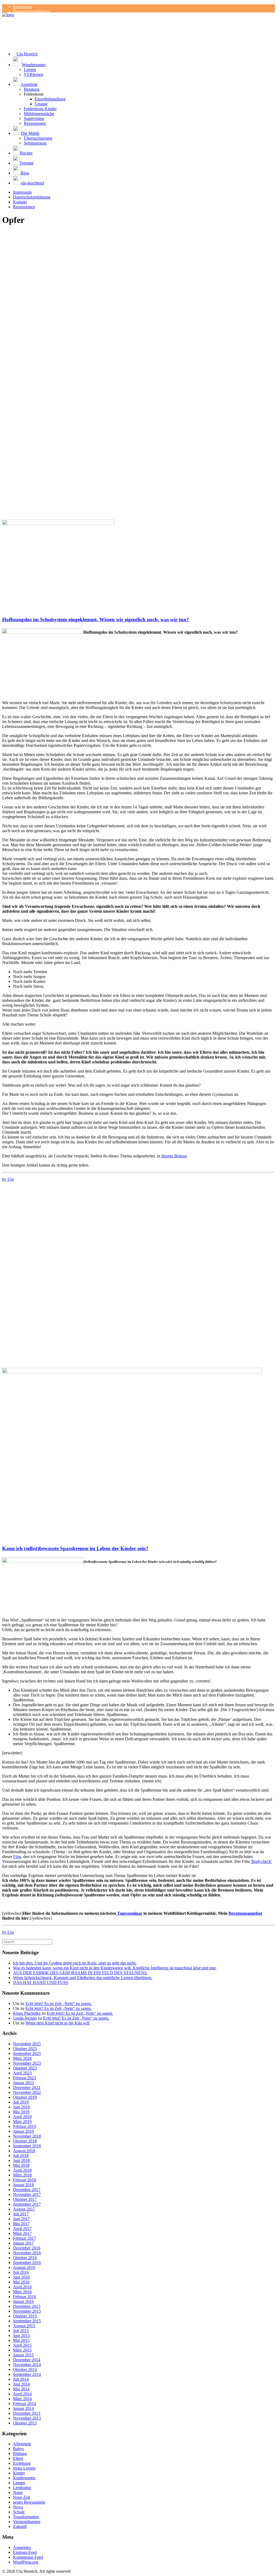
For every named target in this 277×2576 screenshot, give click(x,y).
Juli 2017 (21, 2214)
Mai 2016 (21, 2282)
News (18, 2507)
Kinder (19, 2473)
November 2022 (27, 2092)
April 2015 (22, 2345)
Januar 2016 (23, 2301)
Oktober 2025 (25, 2049)
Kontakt (20, 202)
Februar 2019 (24, 2126)
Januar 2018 (23, 2185)
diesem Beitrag (174, 1156)
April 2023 (22, 2073)
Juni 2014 (21, 2384)
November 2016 (27, 2253)
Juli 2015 (21, 2331)
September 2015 (27, 2321)
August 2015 (24, 2326)
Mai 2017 (21, 2224)
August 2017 (24, 2209)
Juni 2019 (21, 2107)
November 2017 (27, 2194)
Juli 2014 (21, 2379)
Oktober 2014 (25, 2370)
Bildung (20, 2454)
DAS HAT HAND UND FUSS (41, 1982)
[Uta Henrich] (138, 23)
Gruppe (41, 104)
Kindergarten (24, 2478)
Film (17, 1857)
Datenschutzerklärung (32, 11)
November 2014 (27, 2365)
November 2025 (27, 2044)
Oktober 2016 (25, 2258)
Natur (18, 2492)
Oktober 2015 (25, 2316)
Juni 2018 (21, 2160)
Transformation (26, 2517)
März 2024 (22, 2058)
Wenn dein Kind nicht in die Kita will (57, 2023)
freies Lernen (24, 2468)
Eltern (18, 2458)
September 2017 (27, 2204)
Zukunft (20, 2526)
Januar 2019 (23, 2131)
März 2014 (22, 2399)
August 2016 (24, 2267)
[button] (144, 62)
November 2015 (27, 2311)
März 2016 (22, 2292)
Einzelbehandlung (50, 99)
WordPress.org (26, 2562)
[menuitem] (144, 7)
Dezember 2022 (27, 2088)
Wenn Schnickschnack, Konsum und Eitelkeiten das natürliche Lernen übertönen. (83, 1978)
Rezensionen (35, 123)
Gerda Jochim (25, 2018)
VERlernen (34, 74)
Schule (19, 2512)
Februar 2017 (24, 2238)
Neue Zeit (22, 2497)
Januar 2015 (23, 2355)
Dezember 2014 (27, 2360)
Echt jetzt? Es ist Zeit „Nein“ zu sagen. (59, 2004)
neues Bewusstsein (29, 2502)
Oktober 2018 (25, 2141)
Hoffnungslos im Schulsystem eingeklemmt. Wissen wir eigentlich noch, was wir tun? (96, 619)
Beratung (32, 89)
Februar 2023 (24, 2078)
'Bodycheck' (261, 1861)
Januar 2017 (23, 2243)
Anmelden (22, 2548)
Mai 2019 (21, 2112)
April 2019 (22, 2117)
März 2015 (22, 2350)
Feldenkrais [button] (34, 94)
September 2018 (27, 2146)
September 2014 (27, 2374)
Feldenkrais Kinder (40, 109)
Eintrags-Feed (25, 2552)
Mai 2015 (21, 2340)
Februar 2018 (24, 2180)
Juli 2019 (21, 2102)
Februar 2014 (24, 2404)
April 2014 (22, 2394)
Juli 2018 (21, 2156)
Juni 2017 (21, 2219)
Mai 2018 (21, 2165)
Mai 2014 (21, 2389)
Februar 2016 (24, 2297)
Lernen (30, 70)
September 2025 (27, 2053)
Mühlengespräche (39, 114)
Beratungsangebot (245, 1913)
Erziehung (22, 2463)
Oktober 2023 (25, 2068)
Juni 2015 (21, 2335)
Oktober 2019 (25, 2097)
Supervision (34, 118)
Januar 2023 (23, 2083)
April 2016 (22, 2287)
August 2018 (24, 2151)
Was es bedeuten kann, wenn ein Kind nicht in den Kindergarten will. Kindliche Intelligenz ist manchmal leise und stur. (115, 1968)
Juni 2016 (21, 2277)
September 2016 (27, 2263)
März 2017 (22, 2233)
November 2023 (27, 2063)
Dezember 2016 (27, 2248)
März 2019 (22, 2122)
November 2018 (27, 2136)
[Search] (27, 1942)
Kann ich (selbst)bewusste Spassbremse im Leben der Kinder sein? (75, 1548)
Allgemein (22, 2444)
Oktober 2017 (25, 2199)
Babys (18, 2449)
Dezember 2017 (27, 2190)
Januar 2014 (23, 2408)
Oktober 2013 (25, 2423)
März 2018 (22, 2175)
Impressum (22, 7)
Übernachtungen (38, 138)
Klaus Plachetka (27, 2013)
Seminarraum (35, 143)
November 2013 (27, 2418)
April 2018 (22, 2170)
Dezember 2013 (27, 2413)
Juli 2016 (21, 2272)
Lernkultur (22, 2488)
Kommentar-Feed (28, 2557)
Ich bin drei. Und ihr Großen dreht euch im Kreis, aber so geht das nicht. (75, 1963)
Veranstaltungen (27, 2522)
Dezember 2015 (27, 2306)
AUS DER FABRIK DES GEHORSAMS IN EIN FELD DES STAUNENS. (80, 1973)
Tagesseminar (129, 1913)
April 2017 (22, 2229)
